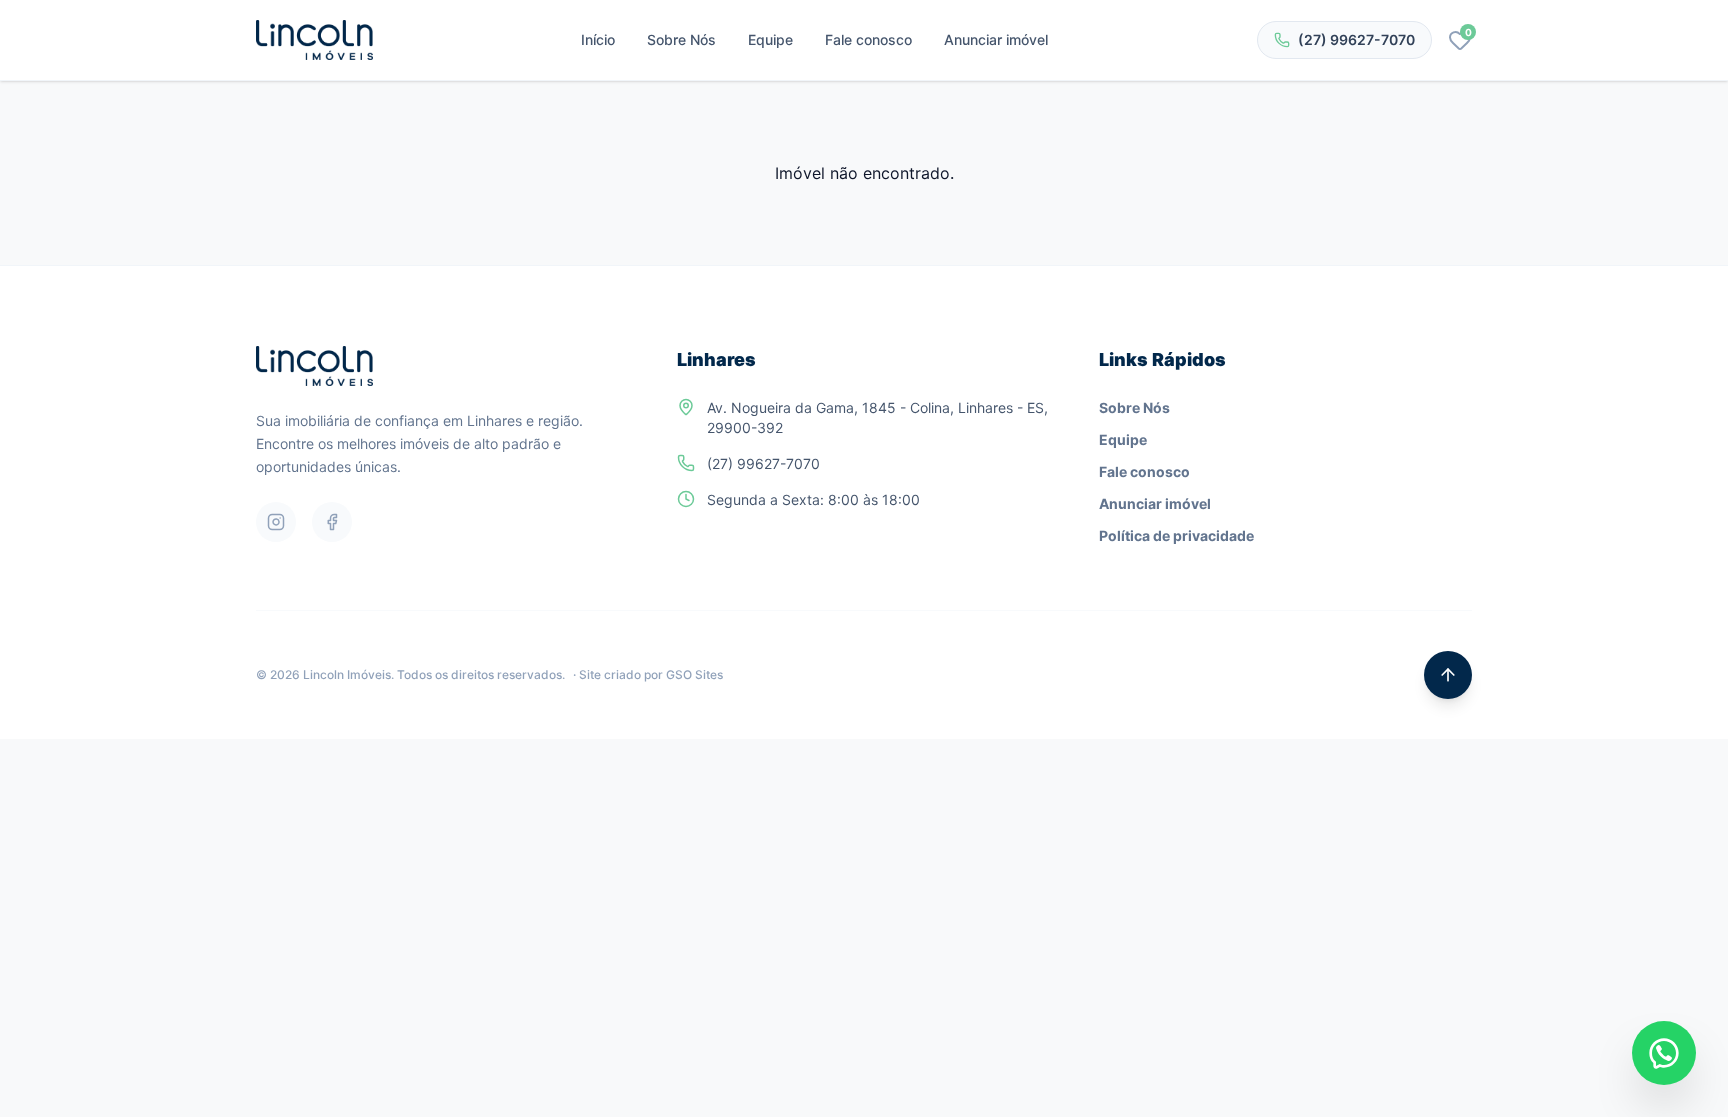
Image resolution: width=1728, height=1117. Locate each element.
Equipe (770, 39)
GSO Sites (694, 674)
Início (598, 39)
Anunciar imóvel (996, 39)
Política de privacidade (1176, 535)
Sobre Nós (681, 39)
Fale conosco (868, 39)
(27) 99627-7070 (1356, 39)
